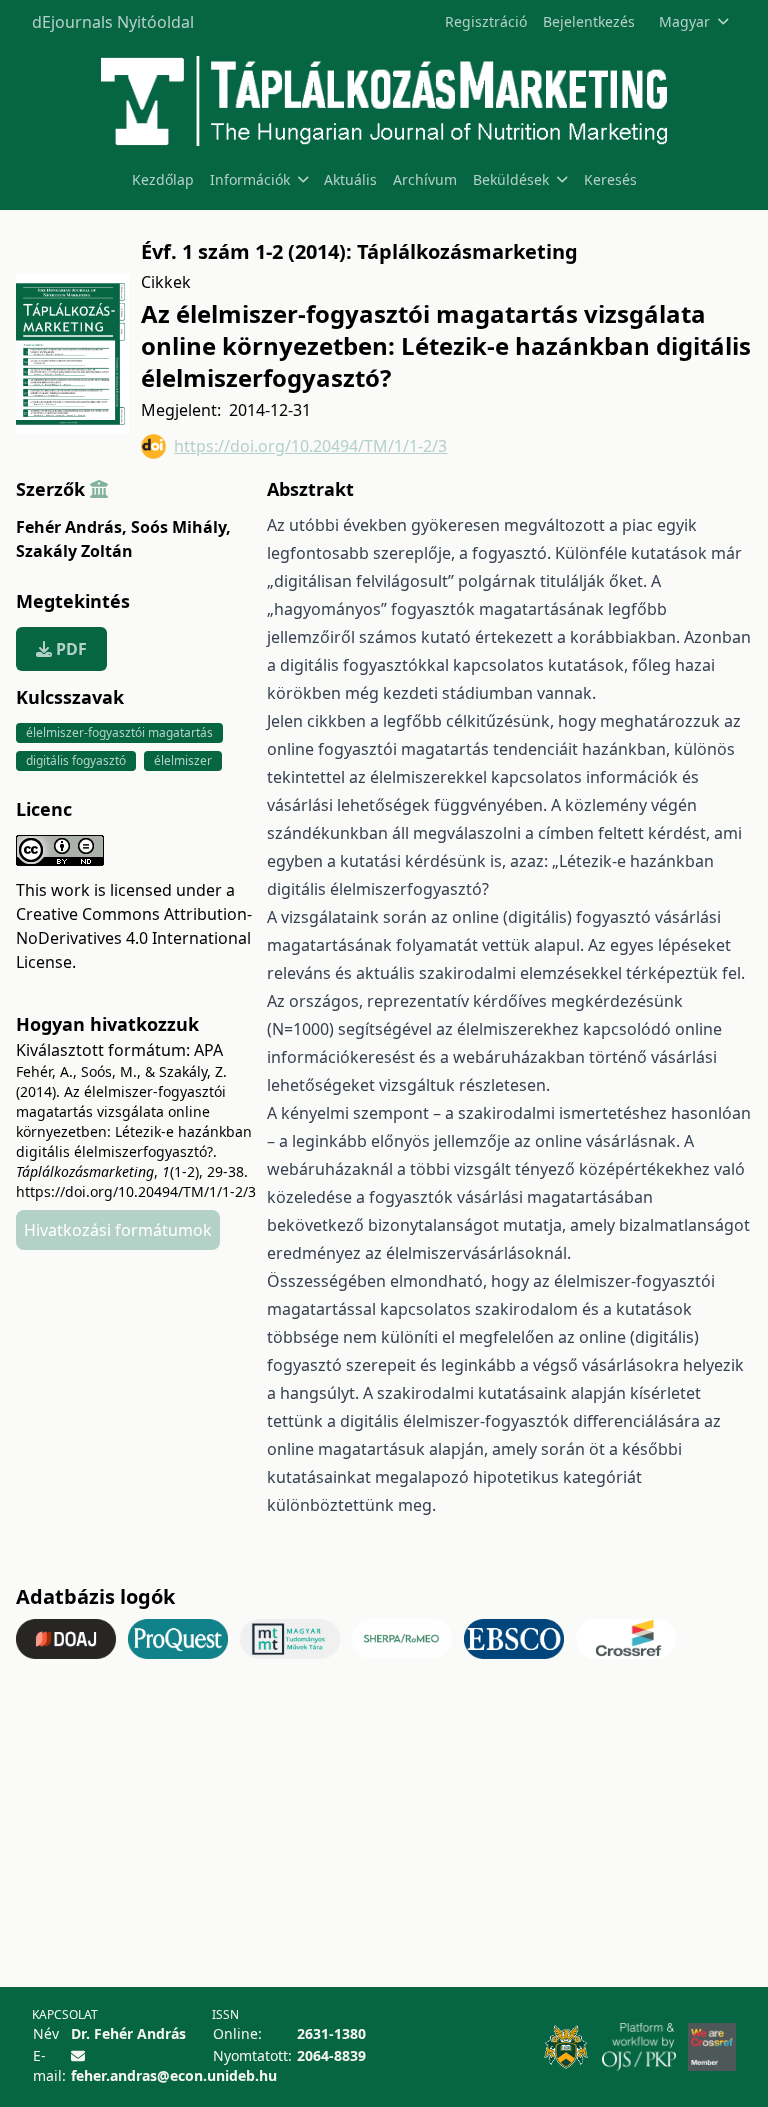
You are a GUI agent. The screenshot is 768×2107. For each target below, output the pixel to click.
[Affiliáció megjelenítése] (99, 489)
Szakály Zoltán (74, 551)
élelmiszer (183, 760)
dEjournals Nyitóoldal (113, 22)
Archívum (425, 179)
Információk (250, 179)
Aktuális (350, 179)
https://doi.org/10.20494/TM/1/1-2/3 (310, 446)
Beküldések (511, 179)
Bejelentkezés (589, 21)
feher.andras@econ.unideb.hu (174, 2075)
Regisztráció (486, 21)
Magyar (684, 21)
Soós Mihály (181, 527)
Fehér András (71, 527)
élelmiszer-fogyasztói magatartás (119, 732)
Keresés (610, 179)
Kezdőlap (163, 179)
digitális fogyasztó (76, 760)
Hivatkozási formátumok (118, 1230)
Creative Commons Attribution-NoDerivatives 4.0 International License (134, 938)
